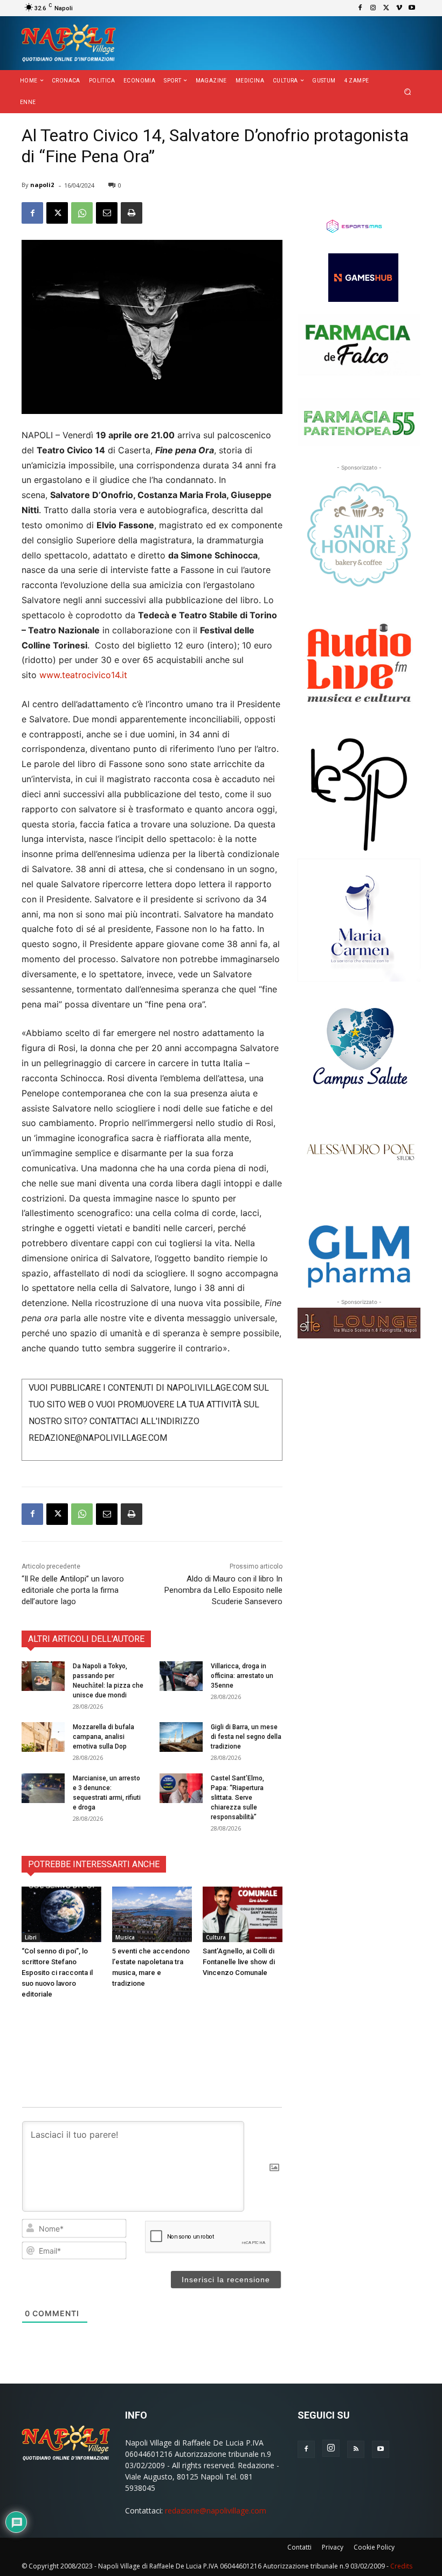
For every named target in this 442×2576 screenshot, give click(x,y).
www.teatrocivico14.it (83, 675)
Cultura (216, 1937)
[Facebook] (360, 8)
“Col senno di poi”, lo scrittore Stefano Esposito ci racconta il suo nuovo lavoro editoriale (57, 1973)
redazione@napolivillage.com (216, 2511)
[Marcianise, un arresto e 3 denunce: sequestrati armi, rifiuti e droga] (43, 1788)
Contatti (299, 2547)
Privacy (333, 2547)
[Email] (107, 213)
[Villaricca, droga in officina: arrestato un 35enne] (181, 1676)
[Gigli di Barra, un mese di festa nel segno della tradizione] (181, 1737)
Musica (125, 1937)
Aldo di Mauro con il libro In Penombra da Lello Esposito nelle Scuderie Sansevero (223, 1590)
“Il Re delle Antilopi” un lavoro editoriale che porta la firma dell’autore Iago (73, 1590)
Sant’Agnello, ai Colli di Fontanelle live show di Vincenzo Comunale (239, 1962)
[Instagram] (373, 8)
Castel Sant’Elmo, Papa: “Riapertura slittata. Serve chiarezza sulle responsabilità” (237, 1798)
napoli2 (42, 185)
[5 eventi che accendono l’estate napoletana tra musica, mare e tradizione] (152, 1915)
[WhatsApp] (82, 213)
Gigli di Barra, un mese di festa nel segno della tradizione (246, 1737)
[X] (386, 8)
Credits (401, 2566)
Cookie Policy (374, 2547)
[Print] (132, 213)
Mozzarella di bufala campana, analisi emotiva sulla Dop (103, 1737)
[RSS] (356, 2449)
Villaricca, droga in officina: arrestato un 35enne (242, 1676)
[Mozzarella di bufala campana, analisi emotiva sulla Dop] (43, 1737)
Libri (31, 1937)
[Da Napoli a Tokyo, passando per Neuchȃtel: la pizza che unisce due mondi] (43, 1676)
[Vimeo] (399, 8)
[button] (408, 92)
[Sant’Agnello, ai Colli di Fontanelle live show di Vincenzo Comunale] (243, 1915)
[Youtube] (412, 8)
